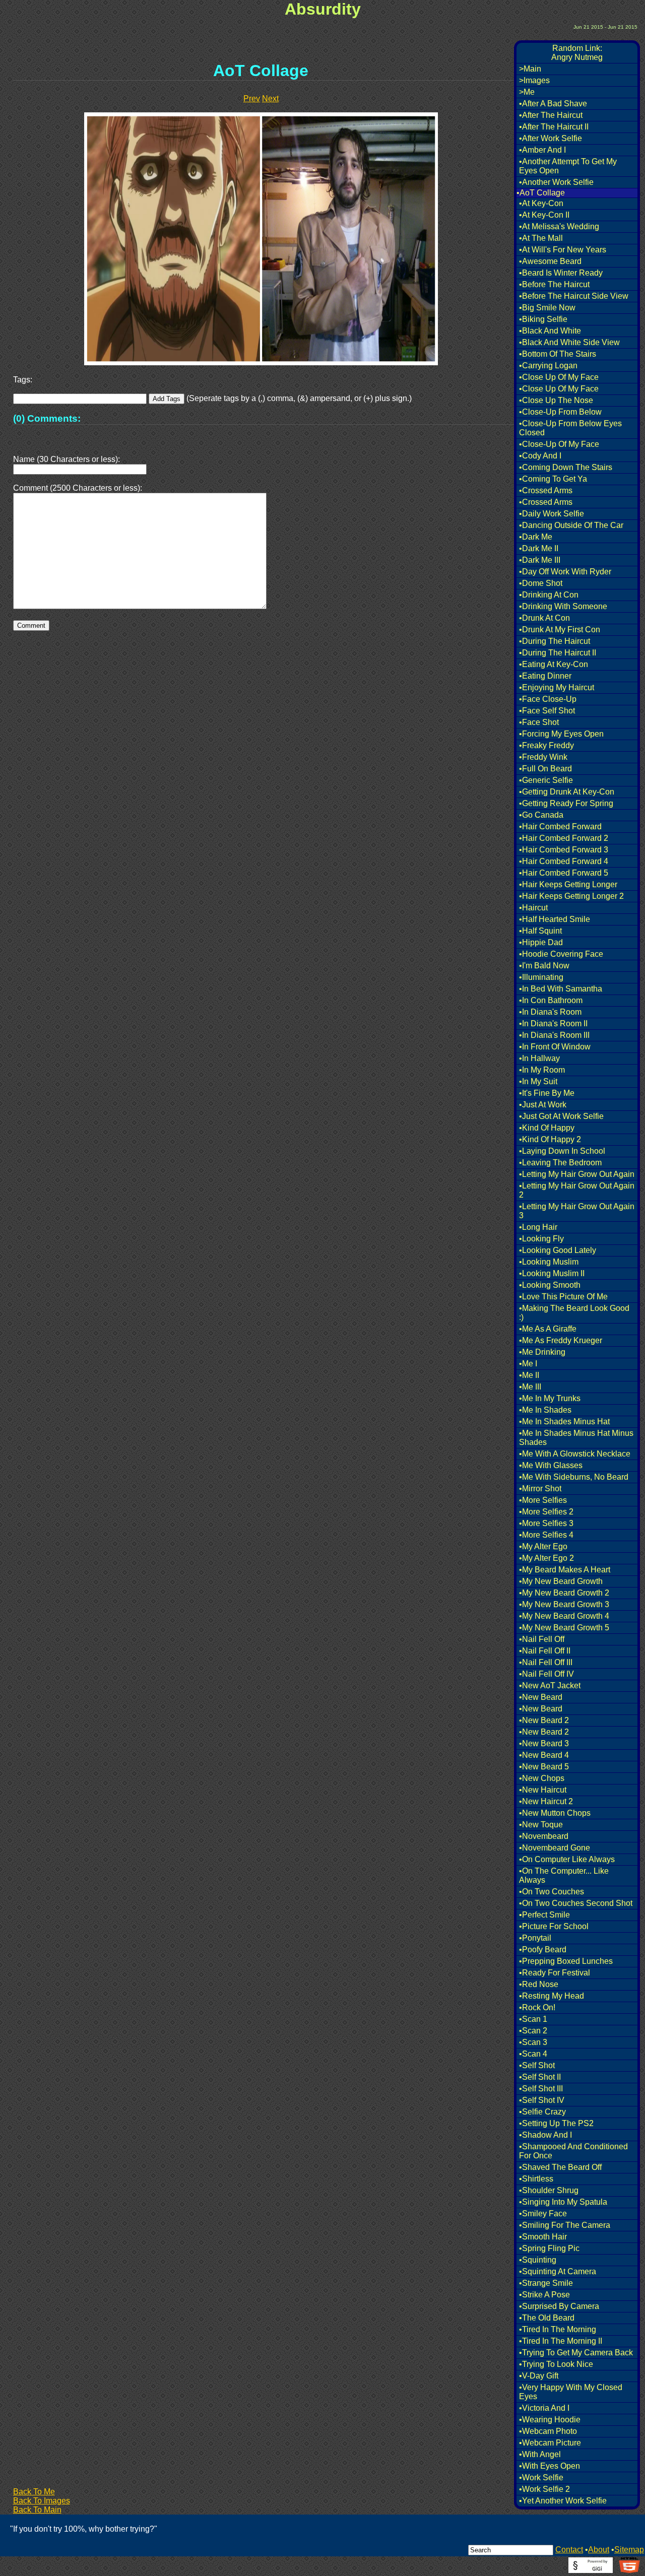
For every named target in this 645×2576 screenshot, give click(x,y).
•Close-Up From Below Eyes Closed (570, 428)
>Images (534, 80)
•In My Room (542, 1070)
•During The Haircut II (558, 653)
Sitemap (629, 2550)
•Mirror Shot (540, 1489)
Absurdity (323, 9)
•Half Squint (540, 931)
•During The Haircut (555, 641)
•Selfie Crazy (542, 2112)
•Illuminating (541, 977)
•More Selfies (543, 1500)
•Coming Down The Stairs (566, 467)
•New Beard (541, 1697)
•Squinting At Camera (558, 2271)
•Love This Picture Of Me (563, 1297)
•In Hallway (539, 1058)
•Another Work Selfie (556, 182)
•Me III (530, 1387)
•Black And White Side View (569, 342)
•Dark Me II (539, 548)
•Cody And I (540, 456)
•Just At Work (543, 1105)
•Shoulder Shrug (549, 2190)
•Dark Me (536, 537)
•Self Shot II (540, 2077)
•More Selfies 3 (546, 1523)
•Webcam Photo (548, 2431)
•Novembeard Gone (555, 1848)
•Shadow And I (545, 2135)
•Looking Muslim (549, 1262)
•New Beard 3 (544, 1743)
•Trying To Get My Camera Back (576, 2353)
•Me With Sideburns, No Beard (574, 1477)
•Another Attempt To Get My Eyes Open (568, 166)
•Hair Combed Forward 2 (564, 838)
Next (270, 98)
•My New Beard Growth (561, 1581)
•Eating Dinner (545, 676)
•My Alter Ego (543, 1546)
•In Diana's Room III (554, 1035)
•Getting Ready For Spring (566, 803)
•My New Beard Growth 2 (564, 1593)
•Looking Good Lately (558, 1250)
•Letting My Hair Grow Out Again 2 (577, 1190)
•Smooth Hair (543, 2237)
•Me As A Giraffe (548, 1329)
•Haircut (533, 908)
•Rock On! (537, 2007)
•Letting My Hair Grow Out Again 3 (577, 1211)
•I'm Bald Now (544, 966)
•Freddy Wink (543, 757)
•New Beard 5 (544, 1767)
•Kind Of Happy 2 (550, 1139)
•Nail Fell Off (542, 1639)
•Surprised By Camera (559, 2306)
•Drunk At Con (544, 618)
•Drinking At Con (549, 595)
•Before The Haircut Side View (574, 296)
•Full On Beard (545, 769)
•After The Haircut (551, 115)
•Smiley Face (543, 2214)
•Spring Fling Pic (549, 2248)
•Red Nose (539, 1984)
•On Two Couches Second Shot (576, 1903)
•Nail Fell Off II (545, 1651)
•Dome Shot (541, 583)
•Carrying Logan (548, 366)
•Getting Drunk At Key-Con (567, 792)
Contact (569, 2550)
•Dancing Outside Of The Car (571, 525)
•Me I (528, 1364)
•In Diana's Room (550, 1012)
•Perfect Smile (544, 1915)
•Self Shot (537, 2065)
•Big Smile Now (547, 308)
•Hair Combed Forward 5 (564, 873)
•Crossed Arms (546, 490)
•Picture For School (554, 1926)
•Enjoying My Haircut (557, 687)
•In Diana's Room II (553, 1023)
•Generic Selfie (546, 780)
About (599, 2550)
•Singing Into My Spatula (563, 2202)
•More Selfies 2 (546, 1512)
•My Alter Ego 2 (546, 1558)
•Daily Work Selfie (552, 514)
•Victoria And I (544, 2408)
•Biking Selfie (543, 319)
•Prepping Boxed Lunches (566, 1961)
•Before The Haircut (554, 284)
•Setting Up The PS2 (556, 2123)
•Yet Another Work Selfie (563, 2501)
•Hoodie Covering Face (561, 954)
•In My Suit (538, 1081)
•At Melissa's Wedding (559, 226)
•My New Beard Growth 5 (564, 1628)
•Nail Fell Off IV (546, 1674)
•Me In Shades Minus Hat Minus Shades (576, 1438)
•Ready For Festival (555, 1973)
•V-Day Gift (539, 2376)
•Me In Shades (545, 1410)
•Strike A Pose (544, 2295)
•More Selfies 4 (546, 1535)
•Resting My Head (552, 1996)
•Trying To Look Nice (556, 2364)
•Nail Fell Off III (546, 1662)
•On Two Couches (552, 1892)
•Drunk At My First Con (560, 630)
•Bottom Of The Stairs (558, 354)
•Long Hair (538, 1227)
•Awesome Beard (550, 261)
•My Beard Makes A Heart (565, 1570)
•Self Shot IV (542, 2100)
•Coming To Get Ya (553, 479)
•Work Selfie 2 (544, 2489)
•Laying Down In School (562, 1151)
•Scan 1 (533, 2019)
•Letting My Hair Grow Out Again (577, 1174)
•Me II (529, 1375)
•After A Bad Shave (553, 104)
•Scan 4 (533, 2054)
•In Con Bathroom (551, 1000)
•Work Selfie (541, 2478)
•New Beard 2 (544, 1720)
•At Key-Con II (544, 215)
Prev (252, 98)
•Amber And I (542, 150)
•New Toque (541, 1825)
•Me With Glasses (551, 1465)
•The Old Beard (547, 2318)
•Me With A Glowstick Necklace (575, 1454)
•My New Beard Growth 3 (564, 1604)
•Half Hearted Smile (555, 919)
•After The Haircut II (554, 127)
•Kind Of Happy (547, 1128)
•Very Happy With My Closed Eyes (571, 2392)
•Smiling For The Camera (565, 2225)
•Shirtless (536, 2179)
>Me (527, 92)
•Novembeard (544, 1836)
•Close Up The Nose (556, 400)
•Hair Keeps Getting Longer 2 (571, 896)
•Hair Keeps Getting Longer (568, 884)
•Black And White (550, 331)
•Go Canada (541, 815)
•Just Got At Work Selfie (561, 1116)
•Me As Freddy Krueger (561, 1340)
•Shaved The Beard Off (560, 2167)
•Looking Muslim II (552, 1273)
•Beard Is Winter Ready (561, 273)
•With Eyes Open (550, 2466)
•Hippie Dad (541, 942)
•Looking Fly (541, 1239)
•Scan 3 (533, 2042)
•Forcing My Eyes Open (561, 734)
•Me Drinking (542, 1352)
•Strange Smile (546, 2283)
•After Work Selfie (551, 138)
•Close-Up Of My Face (559, 444)
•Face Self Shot (547, 711)
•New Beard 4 (544, 1755)
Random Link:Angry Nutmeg (577, 53)
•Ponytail (535, 1938)
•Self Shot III (541, 2089)
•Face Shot (539, 722)
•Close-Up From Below (560, 412)
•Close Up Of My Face (559, 377)
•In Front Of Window (555, 1047)
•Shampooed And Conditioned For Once (573, 2151)
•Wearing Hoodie (550, 2420)
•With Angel (540, 2454)
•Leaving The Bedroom (560, 1163)
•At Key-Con (541, 203)
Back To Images (42, 2501)
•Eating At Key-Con (554, 664)
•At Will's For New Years (563, 250)
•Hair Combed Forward (560, 827)
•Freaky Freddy (546, 745)
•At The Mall (541, 238)
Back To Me (34, 2492)
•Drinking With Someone (563, 606)
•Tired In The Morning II (561, 2341)
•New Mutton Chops (555, 1813)
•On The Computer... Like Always (564, 1875)
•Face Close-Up (548, 699)
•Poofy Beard (543, 1950)
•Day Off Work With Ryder (565, 572)
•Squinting (538, 2260)
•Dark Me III (540, 560)
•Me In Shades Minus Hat (564, 1422)
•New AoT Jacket (550, 1686)
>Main (530, 69)
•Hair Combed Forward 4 (564, 861)
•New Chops (542, 1778)
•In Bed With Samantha (561, 989)
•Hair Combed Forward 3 (564, 850)
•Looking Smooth (550, 1285)
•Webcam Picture (550, 2443)
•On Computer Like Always (567, 1859)
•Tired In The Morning (558, 2329)
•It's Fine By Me (547, 1093)
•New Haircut (543, 1790)
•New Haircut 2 (546, 1801)
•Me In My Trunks (550, 1398)
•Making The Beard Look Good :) (574, 1313)
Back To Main (37, 2510)
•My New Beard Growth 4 (564, 1616)
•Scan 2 (533, 2031)
